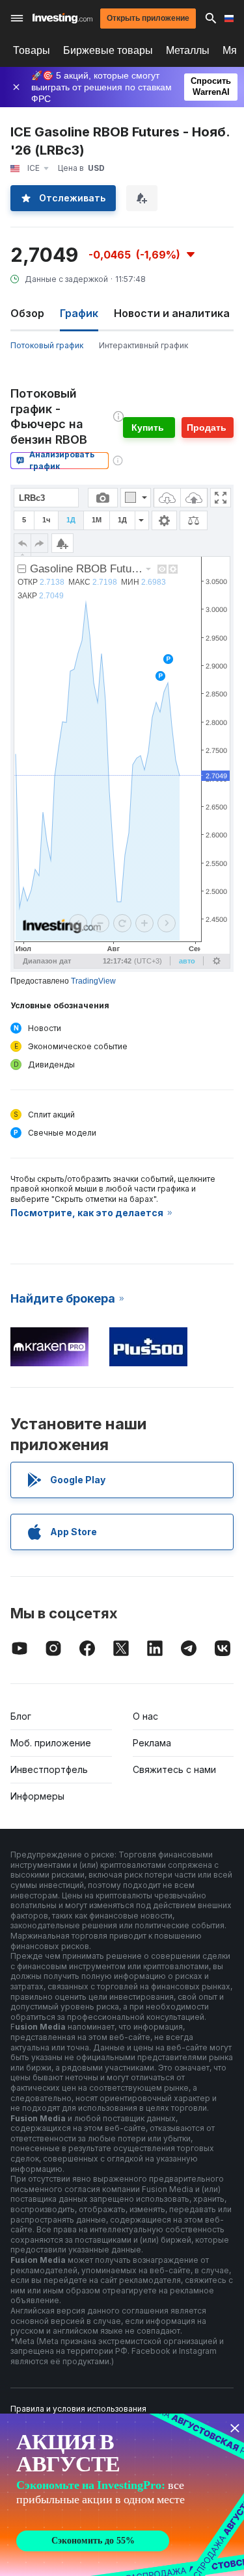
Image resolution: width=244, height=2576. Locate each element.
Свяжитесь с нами (174, 1769)
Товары (32, 50)
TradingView (93, 981)
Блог (21, 1716)
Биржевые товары (108, 50)
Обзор (27, 313)
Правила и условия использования (78, 2409)
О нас (145, 1716)
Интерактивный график (143, 345)
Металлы (188, 50)
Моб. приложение (51, 1743)
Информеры (37, 1796)
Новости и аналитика (172, 313)
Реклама (152, 1743)
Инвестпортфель (49, 1769)
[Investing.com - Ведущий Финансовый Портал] (62, 18)
